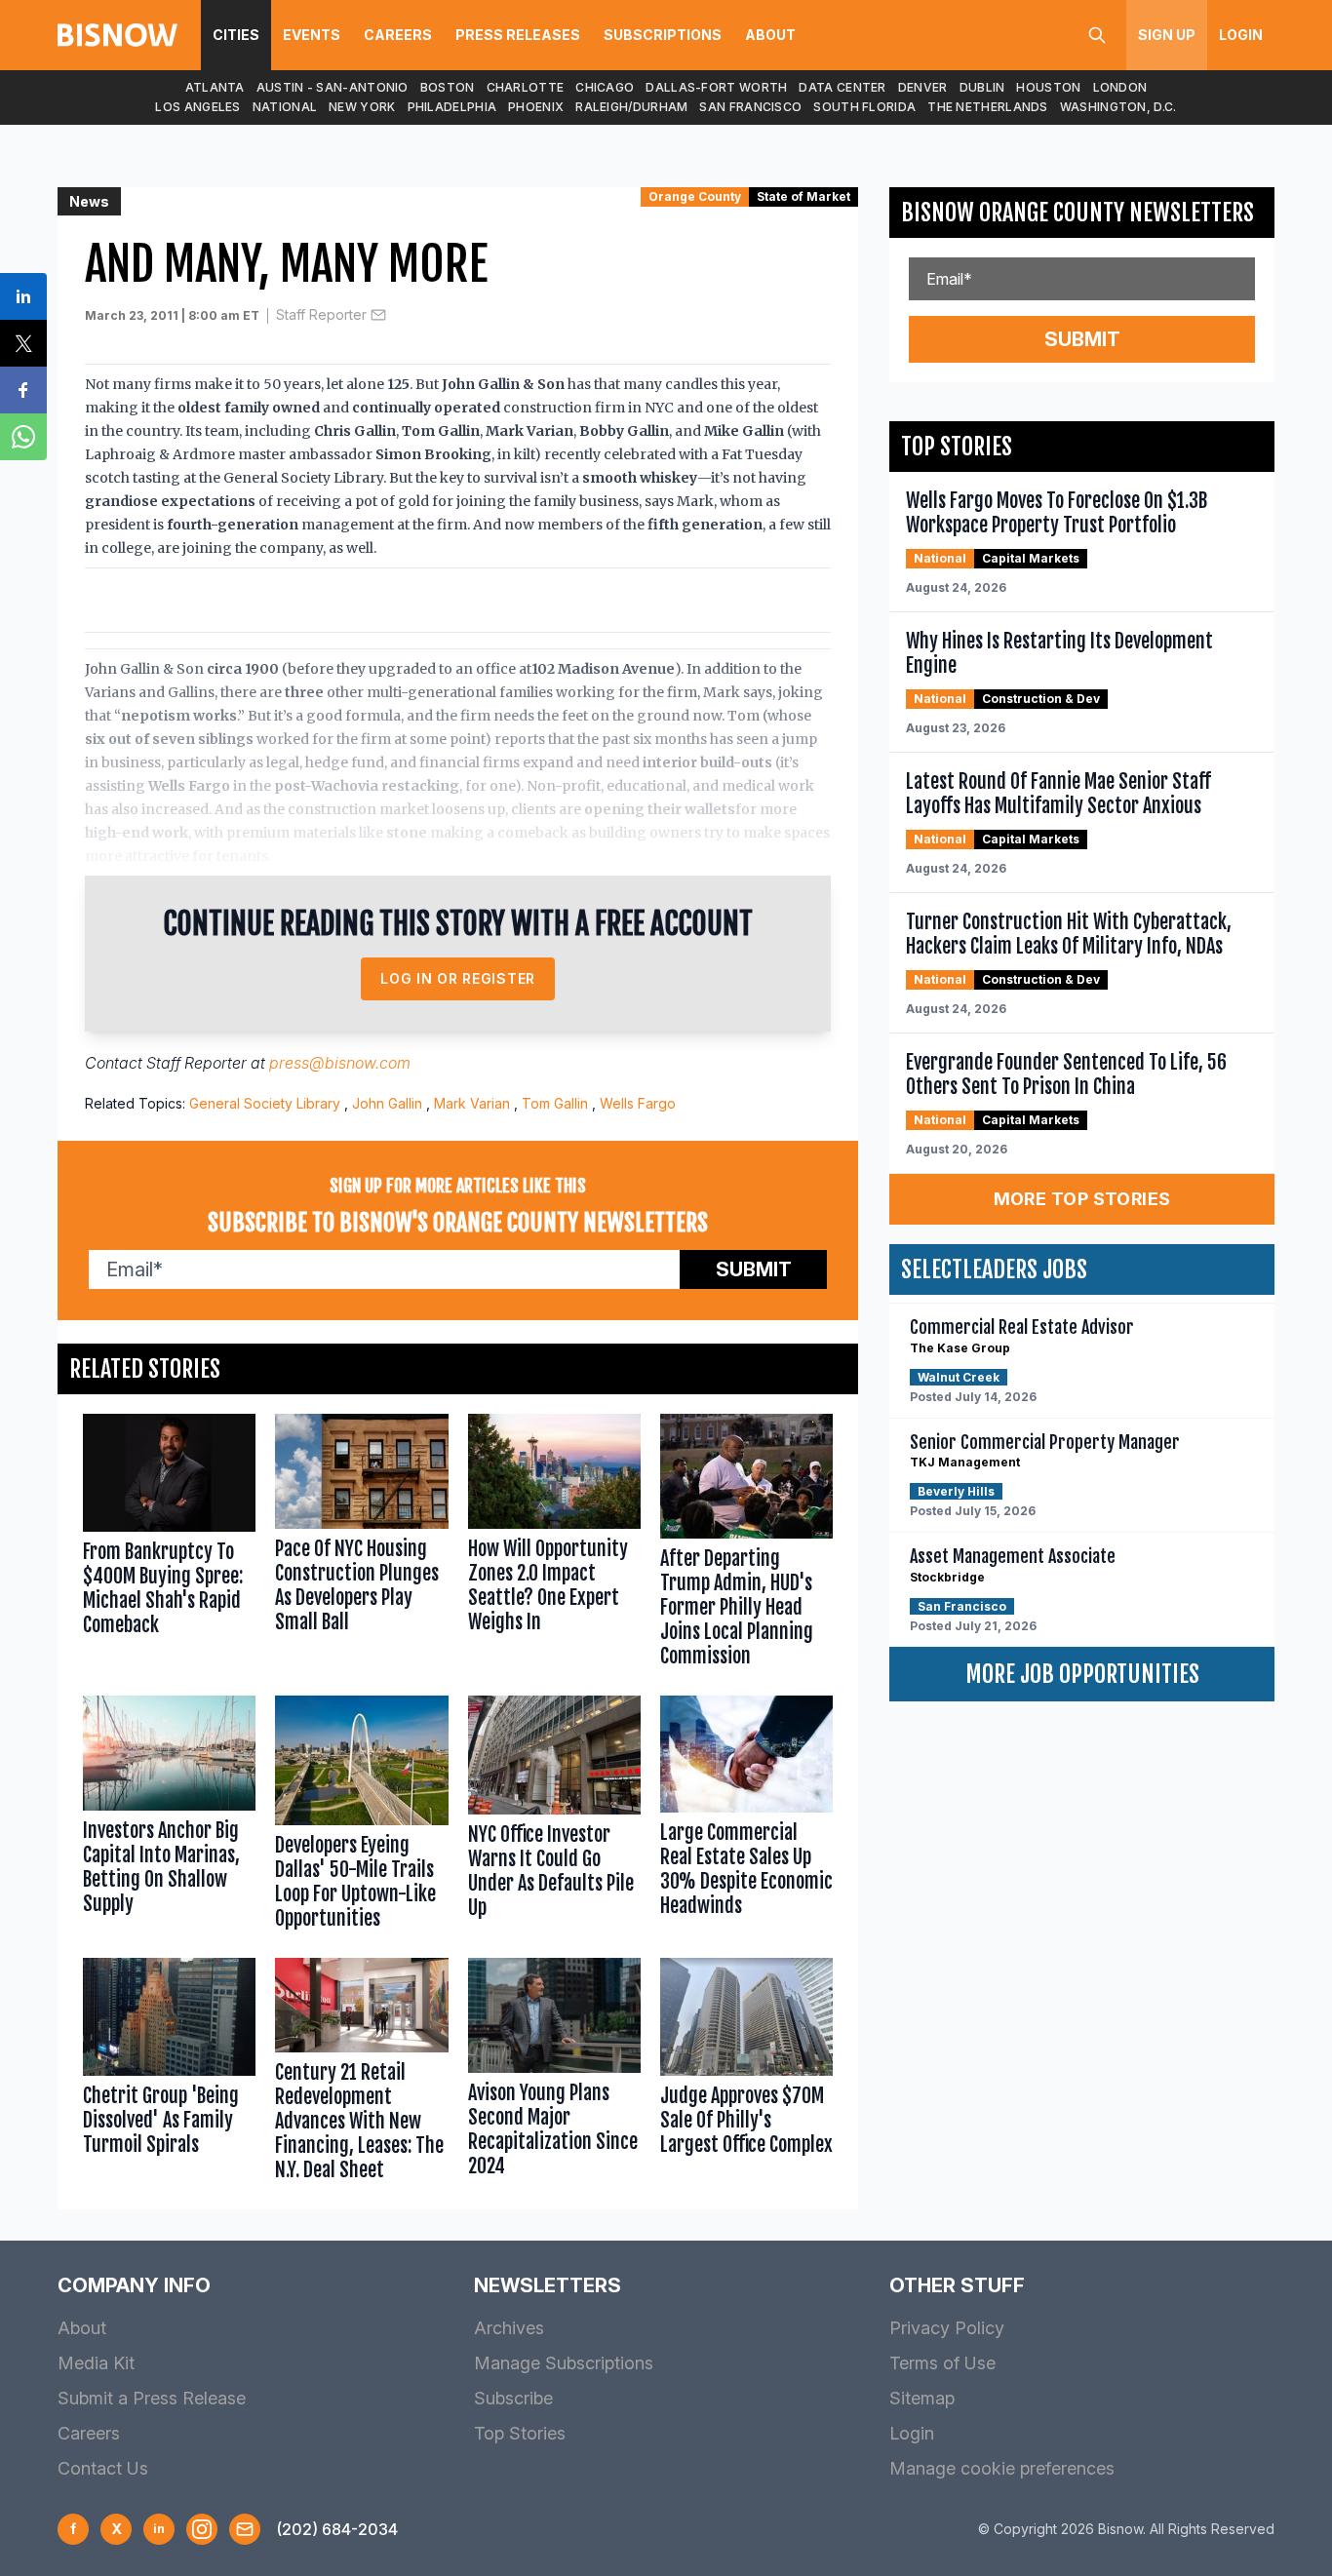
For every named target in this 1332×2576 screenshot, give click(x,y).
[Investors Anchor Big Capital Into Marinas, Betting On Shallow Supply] (169, 1817)
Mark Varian (472, 1103)
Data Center (842, 87)
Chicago (605, 87)
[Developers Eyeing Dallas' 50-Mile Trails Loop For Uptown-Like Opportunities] (361, 1817)
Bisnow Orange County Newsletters (1077, 213)
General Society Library (265, 1103)
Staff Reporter (321, 314)
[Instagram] (202, 2529)
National (285, 107)
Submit (754, 1269)
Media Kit (96, 2363)
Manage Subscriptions (564, 2363)
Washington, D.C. (1118, 107)
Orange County (695, 196)
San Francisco (750, 107)
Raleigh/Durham (631, 107)
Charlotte (526, 87)
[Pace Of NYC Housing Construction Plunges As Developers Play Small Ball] (361, 1545)
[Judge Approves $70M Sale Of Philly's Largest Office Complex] (746, 2074)
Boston (448, 87)
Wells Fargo (638, 1103)
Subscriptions (663, 35)
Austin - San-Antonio (333, 87)
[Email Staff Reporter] (378, 315)
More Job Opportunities (1082, 1674)
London (1120, 87)
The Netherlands (988, 107)
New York (362, 107)
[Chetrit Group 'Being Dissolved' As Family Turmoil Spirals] (169, 2074)
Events (312, 35)
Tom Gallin (555, 1103)
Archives (509, 2328)
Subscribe (513, 2398)
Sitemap (922, 2398)
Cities (236, 35)
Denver (923, 87)
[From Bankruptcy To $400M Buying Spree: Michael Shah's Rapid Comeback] (169, 1545)
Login (1241, 35)
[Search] (1097, 35)
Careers (398, 35)
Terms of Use (942, 2363)
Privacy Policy (947, 2328)
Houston (1048, 87)
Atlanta (215, 87)
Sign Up (1167, 35)
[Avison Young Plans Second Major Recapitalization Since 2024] (554, 2074)
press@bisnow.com (340, 1063)
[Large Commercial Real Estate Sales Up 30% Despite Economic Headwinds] (746, 1817)
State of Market (803, 196)
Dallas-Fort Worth (716, 87)
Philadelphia (452, 107)
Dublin (982, 87)
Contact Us (103, 2468)
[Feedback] (245, 2529)
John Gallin (387, 1103)
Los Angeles (197, 107)
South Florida (864, 107)
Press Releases (518, 35)
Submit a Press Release (152, 2398)
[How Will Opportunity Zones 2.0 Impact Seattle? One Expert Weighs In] (554, 1545)
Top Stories (520, 2433)
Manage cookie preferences (1002, 2468)
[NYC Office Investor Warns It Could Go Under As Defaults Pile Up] (554, 1817)
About (770, 35)
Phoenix (536, 107)
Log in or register (458, 978)
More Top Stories (1082, 1199)
